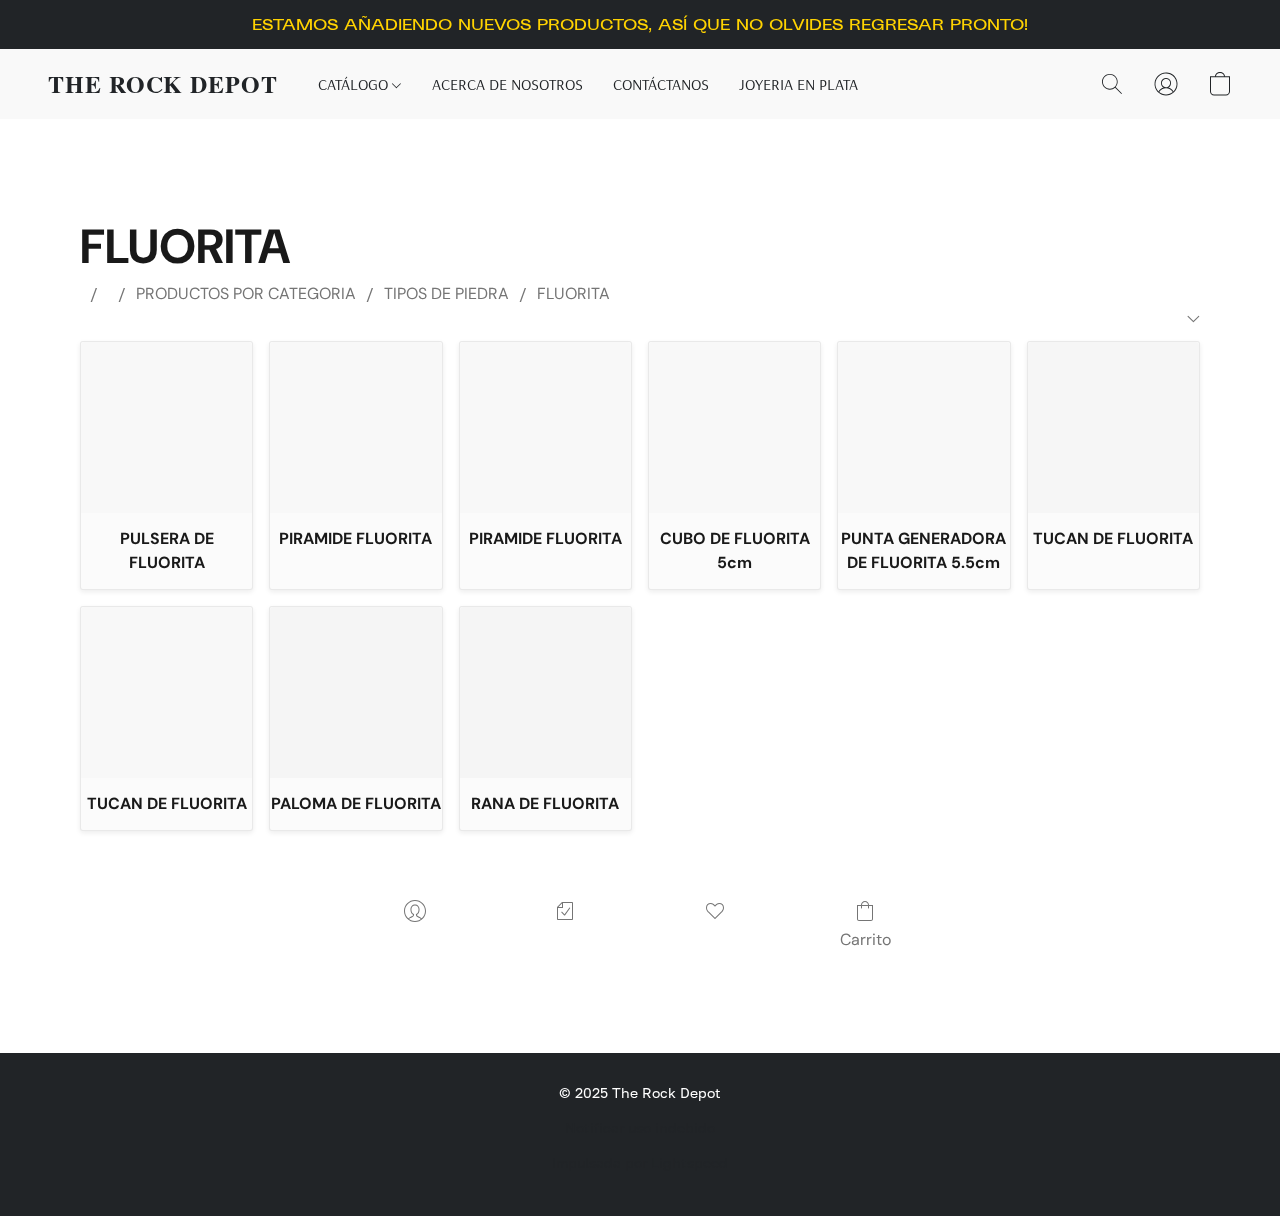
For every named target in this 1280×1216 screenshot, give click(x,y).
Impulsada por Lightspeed (640, 1162)
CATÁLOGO (355, 84)
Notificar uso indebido (640, 1127)
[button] (163, 84)
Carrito (865, 939)
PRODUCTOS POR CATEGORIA (246, 293)
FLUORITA (573, 293)
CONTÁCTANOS (661, 84)
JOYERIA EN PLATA (798, 84)
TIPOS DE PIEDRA (446, 293)
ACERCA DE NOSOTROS (507, 84)
